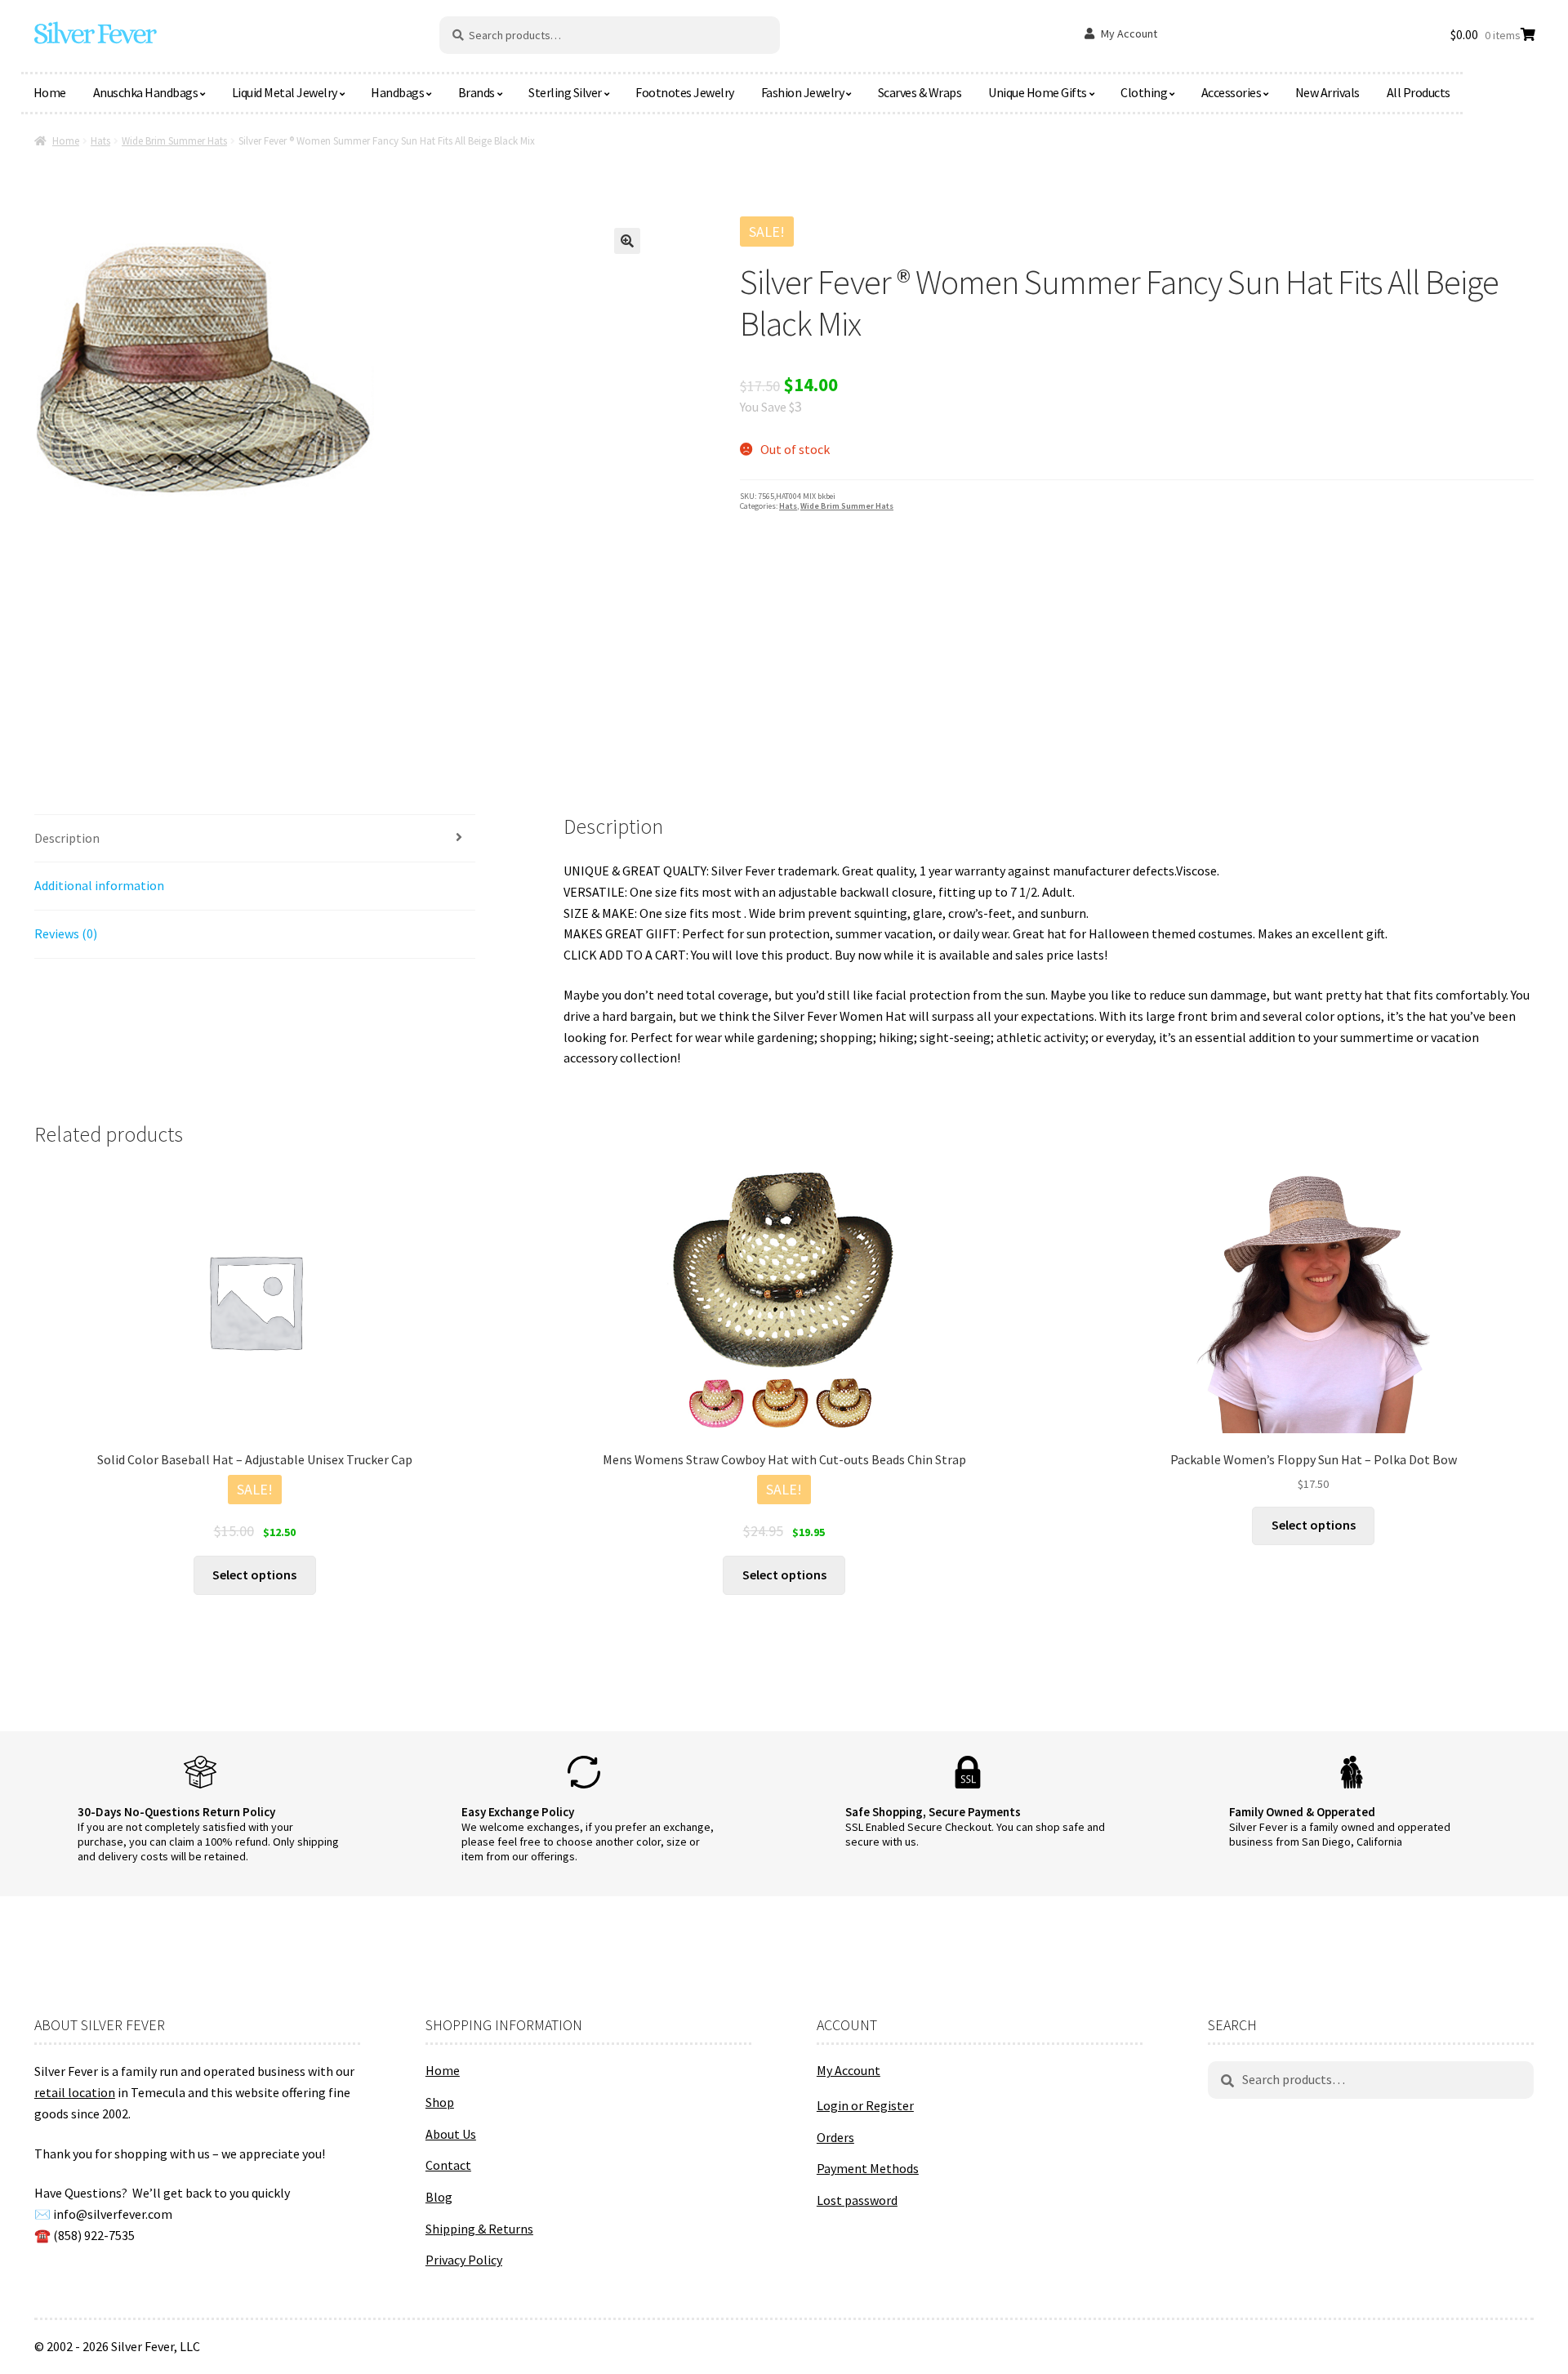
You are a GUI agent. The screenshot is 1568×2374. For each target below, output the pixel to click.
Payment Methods (868, 2168)
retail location (75, 2092)
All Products (1419, 92)
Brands (477, 92)
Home (50, 92)
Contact (448, 2165)
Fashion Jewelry (803, 92)
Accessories (1232, 92)
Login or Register (865, 2105)
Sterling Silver (565, 92)
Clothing (1144, 92)
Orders (835, 2137)
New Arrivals (1327, 92)
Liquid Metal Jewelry (285, 92)
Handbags (397, 92)
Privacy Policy (464, 2260)
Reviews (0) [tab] (66, 933)
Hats (100, 141)
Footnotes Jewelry (685, 92)
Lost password (857, 2200)
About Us (451, 2134)
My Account (1129, 33)
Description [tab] (67, 838)
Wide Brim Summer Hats (174, 141)
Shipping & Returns (479, 2229)
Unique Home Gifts (1038, 92)
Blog (439, 2197)
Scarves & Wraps (920, 92)
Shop (440, 2102)
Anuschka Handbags (146, 92)
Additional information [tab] (99, 885)
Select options (254, 1575)
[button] (627, 241)
